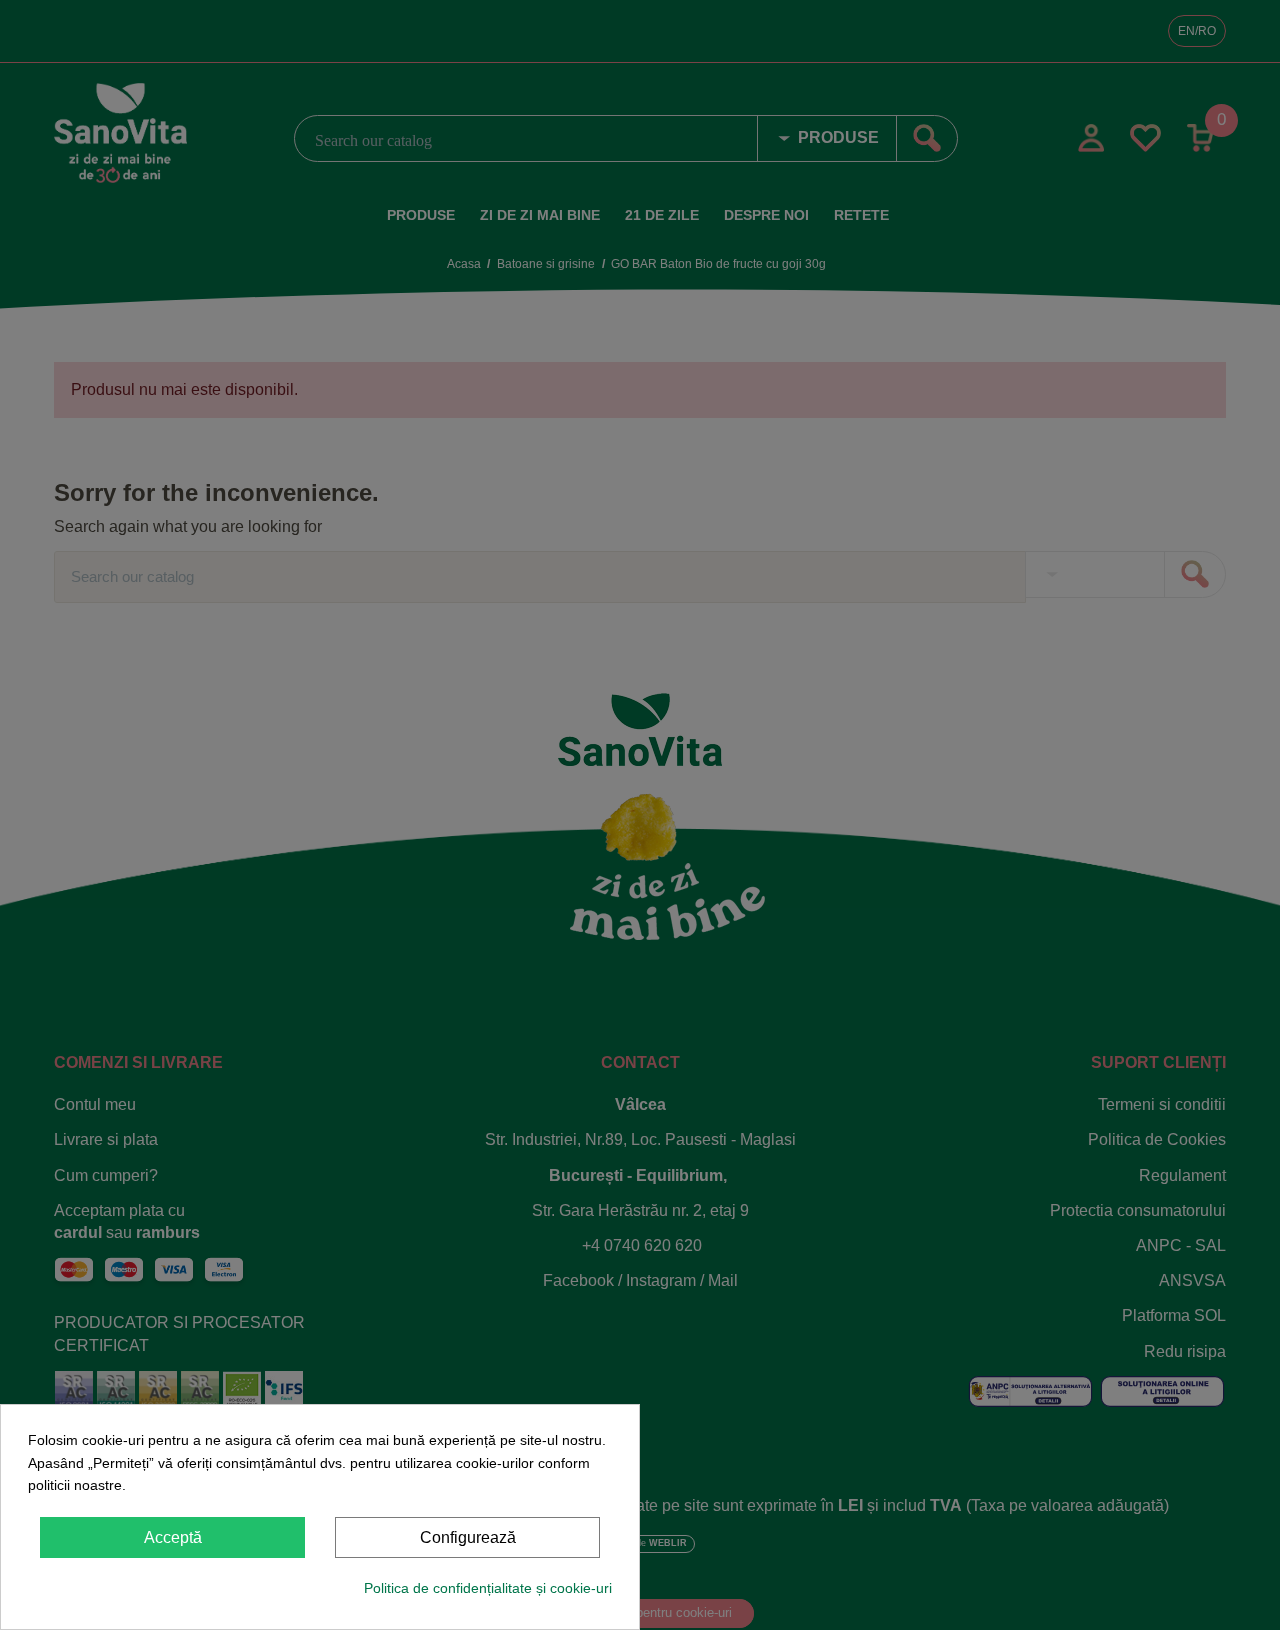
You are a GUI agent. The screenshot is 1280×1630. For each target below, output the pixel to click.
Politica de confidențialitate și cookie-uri (488, 1588)
